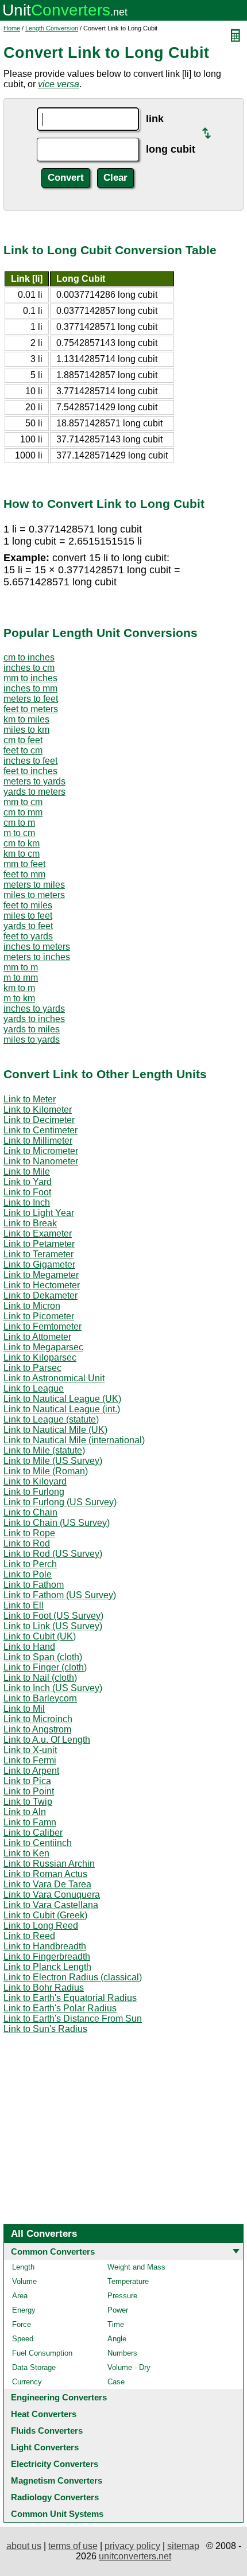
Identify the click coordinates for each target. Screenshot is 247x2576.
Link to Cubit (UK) (40, 1636)
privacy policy (132, 2546)
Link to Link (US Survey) (53, 1626)
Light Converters (45, 2447)
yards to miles (32, 1029)
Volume (24, 2281)
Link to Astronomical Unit (54, 1378)
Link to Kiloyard (35, 1481)
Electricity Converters (55, 2464)
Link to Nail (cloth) (40, 1678)
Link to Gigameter (39, 1264)
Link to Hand (29, 1647)
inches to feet (30, 761)
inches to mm (30, 688)
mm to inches (30, 678)
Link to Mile (27, 1172)
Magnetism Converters (57, 2480)
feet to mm (24, 874)
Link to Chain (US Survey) (57, 1523)
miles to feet (28, 916)
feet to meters (31, 709)
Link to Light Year (39, 1213)
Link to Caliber (33, 1833)
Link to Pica (27, 1781)
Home (12, 28)
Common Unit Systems (57, 2514)
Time (116, 2324)
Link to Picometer (39, 1316)
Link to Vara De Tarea (47, 1884)
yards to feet (28, 926)
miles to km (26, 730)
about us (24, 2546)
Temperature (128, 2281)
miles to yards (32, 1040)
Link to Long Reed (41, 1926)
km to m (19, 988)
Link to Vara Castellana (51, 1905)
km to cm (22, 854)
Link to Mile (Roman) (46, 1471)
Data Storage (34, 2367)
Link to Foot (27, 1192)
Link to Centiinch (38, 1843)
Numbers (122, 2353)
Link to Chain (30, 1512)
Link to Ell (24, 1605)
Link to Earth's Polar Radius (60, 2008)
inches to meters (37, 947)
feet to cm (23, 750)
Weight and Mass (136, 2267)
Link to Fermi (30, 1760)
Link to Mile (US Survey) (53, 1461)
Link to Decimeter (39, 1120)
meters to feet (31, 699)
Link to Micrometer (41, 1151)
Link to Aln (25, 1812)
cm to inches (29, 657)
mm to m (21, 967)
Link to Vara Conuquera (52, 1895)
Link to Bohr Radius (44, 1988)
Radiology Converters (55, 2497)
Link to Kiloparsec (40, 1357)
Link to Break (30, 1223)
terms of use (73, 2546)
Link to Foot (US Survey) (53, 1616)
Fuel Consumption (42, 2353)
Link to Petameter (39, 1244)
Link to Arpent (31, 1771)
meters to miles (34, 885)
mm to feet (24, 864)
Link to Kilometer (38, 1110)
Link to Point (29, 1791)
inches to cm (29, 668)
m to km (19, 998)
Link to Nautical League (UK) (62, 1399)
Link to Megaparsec (43, 1347)
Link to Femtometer (43, 1326)
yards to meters (34, 792)
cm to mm (23, 812)
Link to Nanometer (41, 1161)
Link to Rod (27, 1543)
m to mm (21, 978)
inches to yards (34, 1009)
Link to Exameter (38, 1233)
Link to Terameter (38, 1254)
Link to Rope (29, 1533)
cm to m (19, 823)
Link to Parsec (32, 1368)
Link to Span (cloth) (43, 1657)
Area (20, 2296)
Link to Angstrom (37, 1729)
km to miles (26, 719)
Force (22, 2324)
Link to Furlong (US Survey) (60, 1502)
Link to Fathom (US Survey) (60, 1595)
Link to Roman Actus (45, 1874)
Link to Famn (30, 1822)
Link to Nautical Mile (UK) (55, 1430)
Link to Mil (24, 1709)
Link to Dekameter (40, 1295)
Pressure (122, 2296)
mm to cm (23, 802)
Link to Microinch (38, 1719)
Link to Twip (28, 1802)
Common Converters (53, 2251)
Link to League (34, 1388)
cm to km (22, 843)
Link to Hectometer (42, 1285)
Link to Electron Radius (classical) (73, 1977)
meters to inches (37, 957)
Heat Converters (44, 2414)
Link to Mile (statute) (44, 1450)
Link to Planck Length (47, 1967)
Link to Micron (32, 1306)
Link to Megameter (41, 1275)
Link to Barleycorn (40, 1698)
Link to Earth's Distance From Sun (73, 2019)
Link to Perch (30, 1564)
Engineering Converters (59, 2397)
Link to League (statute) (51, 1419)
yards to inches (34, 1019)
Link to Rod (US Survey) (53, 1554)
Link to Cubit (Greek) (45, 1915)
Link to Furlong (34, 1492)
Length (23, 2267)
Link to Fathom (34, 1585)
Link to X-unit (30, 1750)
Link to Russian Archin (49, 1864)
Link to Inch (27, 1202)
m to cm (19, 833)
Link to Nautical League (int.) (62, 1409)
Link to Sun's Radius (45, 2029)
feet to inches (30, 771)
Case (116, 2382)
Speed (23, 2339)
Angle (117, 2339)
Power (118, 2310)
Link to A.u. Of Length (47, 1740)
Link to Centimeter (40, 1130)
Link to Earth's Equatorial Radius (70, 1998)
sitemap (183, 2546)
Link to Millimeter (38, 1141)
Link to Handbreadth (45, 1946)
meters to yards (34, 781)
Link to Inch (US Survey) (53, 1688)
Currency (27, 2382)
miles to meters (34, 895)
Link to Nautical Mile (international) (74, 1440)
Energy (24, 2310)
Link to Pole (28, 1574)
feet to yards (28, 936)
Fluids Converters (47, 2431)
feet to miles (28, 905)
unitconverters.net (135, 2556)
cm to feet (23, 740)
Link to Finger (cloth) (45, 1667)
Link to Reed (29, 1936)
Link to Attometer (37, 1337)
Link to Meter (30, 1099)
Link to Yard (28, 1182)
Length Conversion (52, 28)
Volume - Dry (129, 2367)
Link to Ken (26, 1853)
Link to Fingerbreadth (47, 1957)
